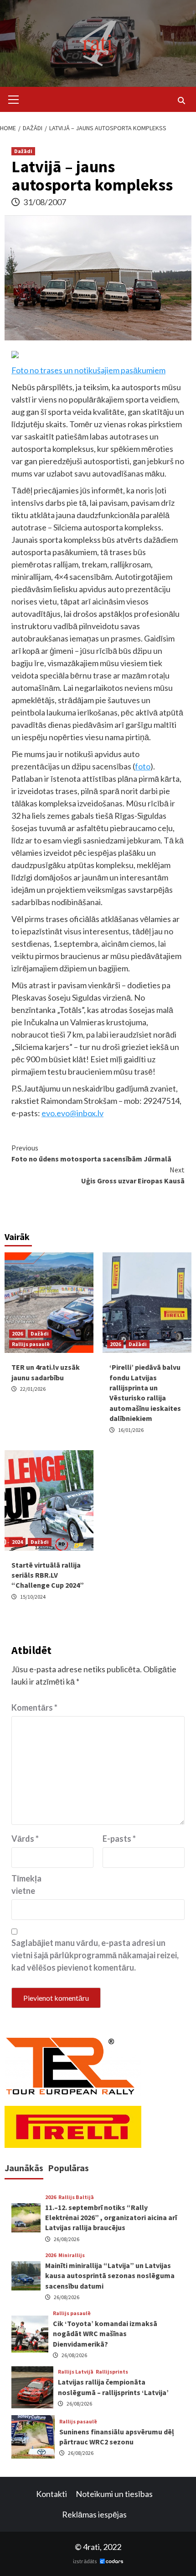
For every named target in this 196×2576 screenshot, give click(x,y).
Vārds (25, 1839)
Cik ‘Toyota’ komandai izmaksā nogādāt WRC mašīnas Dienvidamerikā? (105, 2334)
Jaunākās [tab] (24, 2168)
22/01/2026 (33, 1389)
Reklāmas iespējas (94, 2514)
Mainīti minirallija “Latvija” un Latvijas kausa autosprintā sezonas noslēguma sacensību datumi (110, 2276)
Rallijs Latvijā (76, 2372)
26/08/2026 (67, 2239)
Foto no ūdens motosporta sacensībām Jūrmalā (91, 1153)
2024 (17, 1542)
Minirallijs (72, 2255)
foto (143, 766)
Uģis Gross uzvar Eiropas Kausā (133, 1175)
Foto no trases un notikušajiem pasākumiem (88, 370)
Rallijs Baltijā (76, 2197)
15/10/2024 (33, 1597)
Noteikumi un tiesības (114, 2494)
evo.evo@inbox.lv (72, 1113)
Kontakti (52, 2494)
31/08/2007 (45, 202)
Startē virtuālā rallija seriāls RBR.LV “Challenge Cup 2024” (48, 1575)
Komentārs (34, 1707)
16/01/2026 (131, 1430)
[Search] (181, 101)
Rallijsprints (112, 2372)
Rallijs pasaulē (31, 1344)
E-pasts (119, 1839)
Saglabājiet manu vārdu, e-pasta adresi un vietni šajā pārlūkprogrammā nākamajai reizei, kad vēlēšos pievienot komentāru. (95, 1955)
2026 (17, 1333)
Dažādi (23, 151)
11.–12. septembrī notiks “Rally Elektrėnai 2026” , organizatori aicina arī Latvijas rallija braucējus (111, 2218)
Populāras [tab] (68, 2168)
